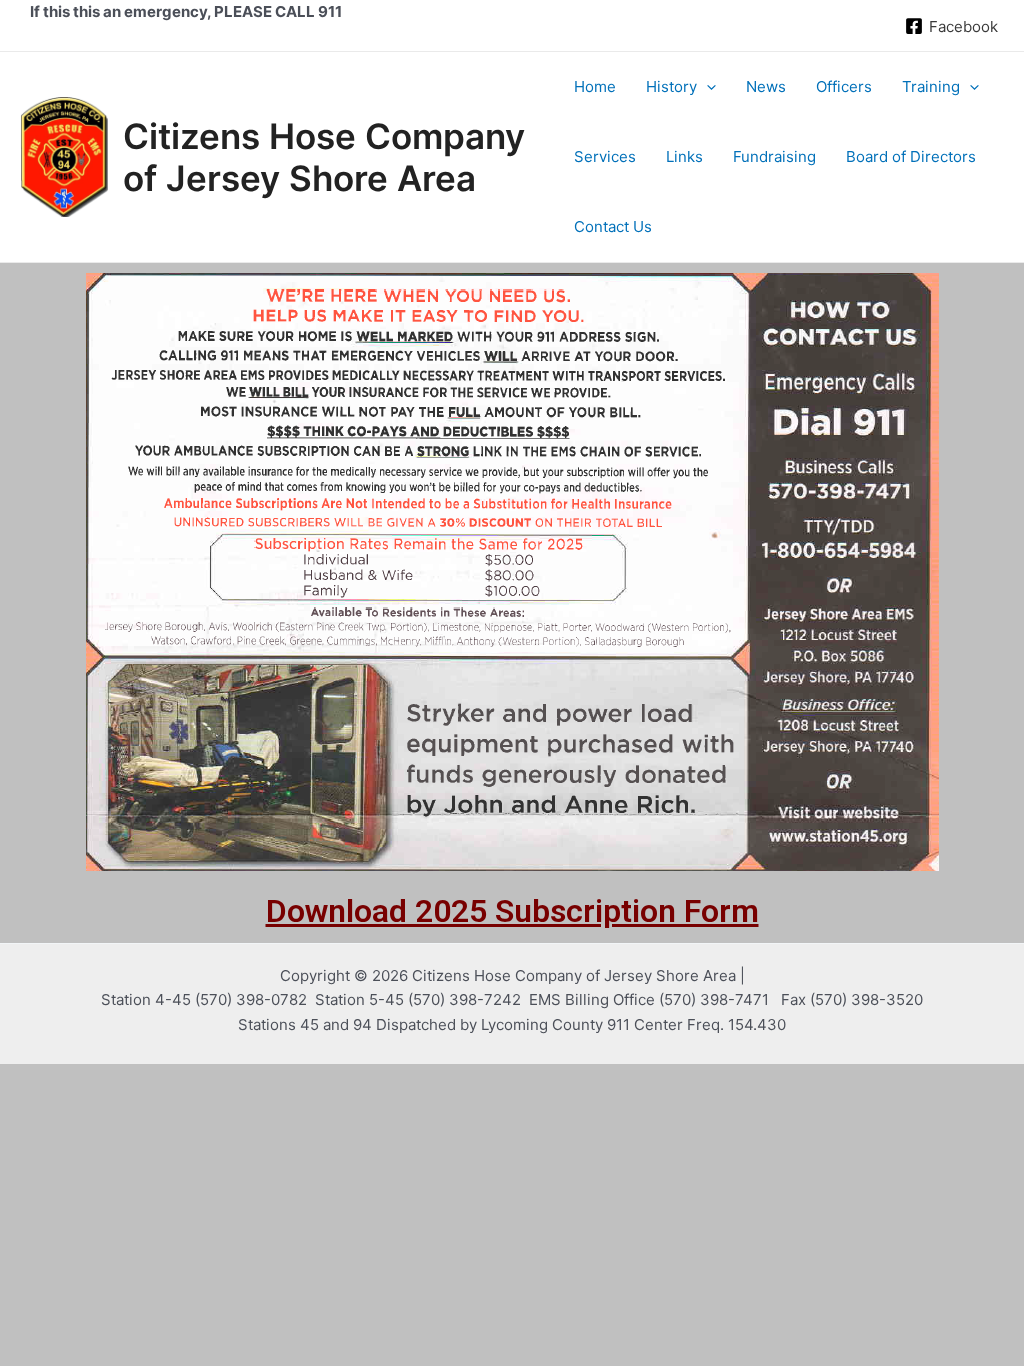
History (671, 86)
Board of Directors (911, 156)
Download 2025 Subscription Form (512, 911)
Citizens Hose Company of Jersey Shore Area (324, 157)
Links (684, 156)
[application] (706, 87)
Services (605, 156)
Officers (844, 86)
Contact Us (613, 226)
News (766, 86)
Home (595, 86)
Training (931, 86)
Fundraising (774, 156)
